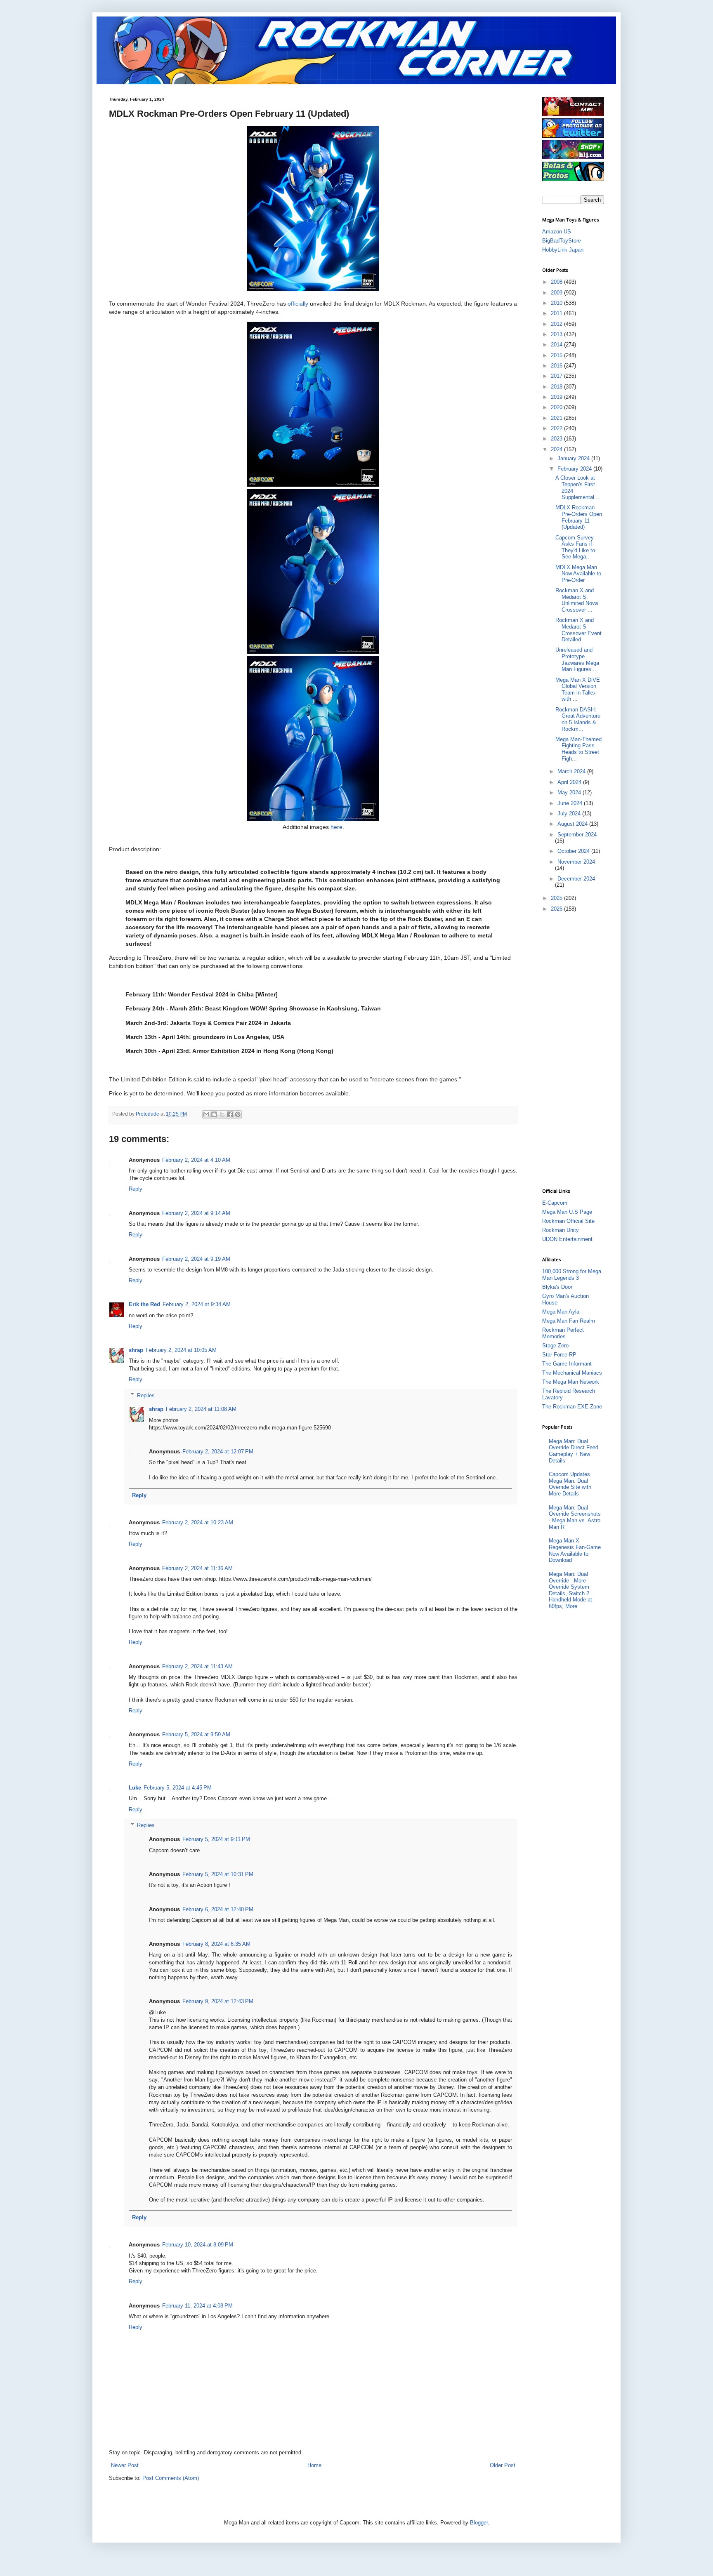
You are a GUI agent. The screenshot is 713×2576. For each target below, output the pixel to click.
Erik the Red (144, 1304)
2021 (557, 418)
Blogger (479, 2523)
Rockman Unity (561, 1230)
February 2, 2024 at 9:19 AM (196, 1259)
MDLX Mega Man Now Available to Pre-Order (578, 574)
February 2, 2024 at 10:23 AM (198, 1522)
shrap (136, 1350)
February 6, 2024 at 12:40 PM (218, 1909)
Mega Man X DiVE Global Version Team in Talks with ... (578, 690)
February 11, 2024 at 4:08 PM (197, 2306)
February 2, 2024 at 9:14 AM (196, 1213)
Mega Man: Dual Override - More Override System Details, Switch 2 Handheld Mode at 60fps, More (570, 1590)
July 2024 (570, 814)
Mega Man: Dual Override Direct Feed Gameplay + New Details (574, 1451)
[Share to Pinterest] (238, 1114)
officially (298, 304)
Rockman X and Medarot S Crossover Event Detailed (578, 630)
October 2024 (574, 851)
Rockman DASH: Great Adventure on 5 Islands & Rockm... (578, 719)
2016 (557, 366)
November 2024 (576, 862)
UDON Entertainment (567, 1239)
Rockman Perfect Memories (563, 1333)
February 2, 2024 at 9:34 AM (197, 1304)
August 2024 (573, 824)
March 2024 (572, 771)
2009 (557, 293)
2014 (557, 345)
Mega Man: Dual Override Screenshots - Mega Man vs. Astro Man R (575, 1517)
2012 (557, 324)
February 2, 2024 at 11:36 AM (197, 1568)
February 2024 (575, 469)
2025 (557, 898)
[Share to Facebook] (230, 1114)
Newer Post (125, 2465)
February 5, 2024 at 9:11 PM (216, 1839)
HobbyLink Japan (563, 250)
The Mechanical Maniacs (572, 1373)
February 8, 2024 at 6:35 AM (216, 1944)
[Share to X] (222, 1114)
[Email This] (206, 1114)
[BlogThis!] (214, 1114)
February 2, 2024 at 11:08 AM (201, 1409)
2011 (557, 313)
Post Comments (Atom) (171, 2478)
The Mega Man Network (571, 1382)
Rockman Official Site (568, 1221)
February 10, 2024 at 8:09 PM (198, 2245)
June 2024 (571, 803)
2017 (557, 376)
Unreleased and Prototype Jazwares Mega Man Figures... (577, 659)
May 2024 (570, 792)
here (336, 827)
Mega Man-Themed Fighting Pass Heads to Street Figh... (578, 749)
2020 (557, 407)
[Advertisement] (575, 1049)
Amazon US (557, 232)
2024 (557, 449)
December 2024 (576, 879)
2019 (557, 397)
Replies (146, 1395)
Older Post (503, 2465)
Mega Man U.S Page (567, 1212)
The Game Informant (567, 1364)
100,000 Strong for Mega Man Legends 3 (572, 1275)
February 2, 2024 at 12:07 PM (218, 1452)
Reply (136, 1189)
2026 (557, 909)
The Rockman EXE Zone (572, 1407)
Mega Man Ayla (561, 1312)
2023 (557, 439)
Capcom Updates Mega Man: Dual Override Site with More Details (570, 1484)
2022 (557, 428)
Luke (135, 1788)
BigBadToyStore (562, 241)
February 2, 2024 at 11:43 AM (197, 1666)
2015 (557, 355)
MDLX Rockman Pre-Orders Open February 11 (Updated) (579, 517)
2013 (557, 334)
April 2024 (570, 782)
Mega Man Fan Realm (569, 1321)
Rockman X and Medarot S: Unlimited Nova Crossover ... (577, 600)
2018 (557, 387)
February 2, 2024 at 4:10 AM (196, 1160)
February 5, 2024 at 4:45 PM (178, 1788)
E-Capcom (555, 1203)
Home (314, 2465)
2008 (557, 282)
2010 (557, 303)
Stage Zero (555, 1346)
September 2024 (577, 835)
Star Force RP (559, 1355)
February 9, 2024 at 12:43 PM (218, 2001)
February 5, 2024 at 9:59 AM (196, 1734)
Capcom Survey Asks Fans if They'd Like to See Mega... (575, 547)
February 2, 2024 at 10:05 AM (181, 1350)
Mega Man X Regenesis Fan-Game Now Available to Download (575, 1550)
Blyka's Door (557, 1287)
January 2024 (574, 458)
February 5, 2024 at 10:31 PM (218, 1874)
